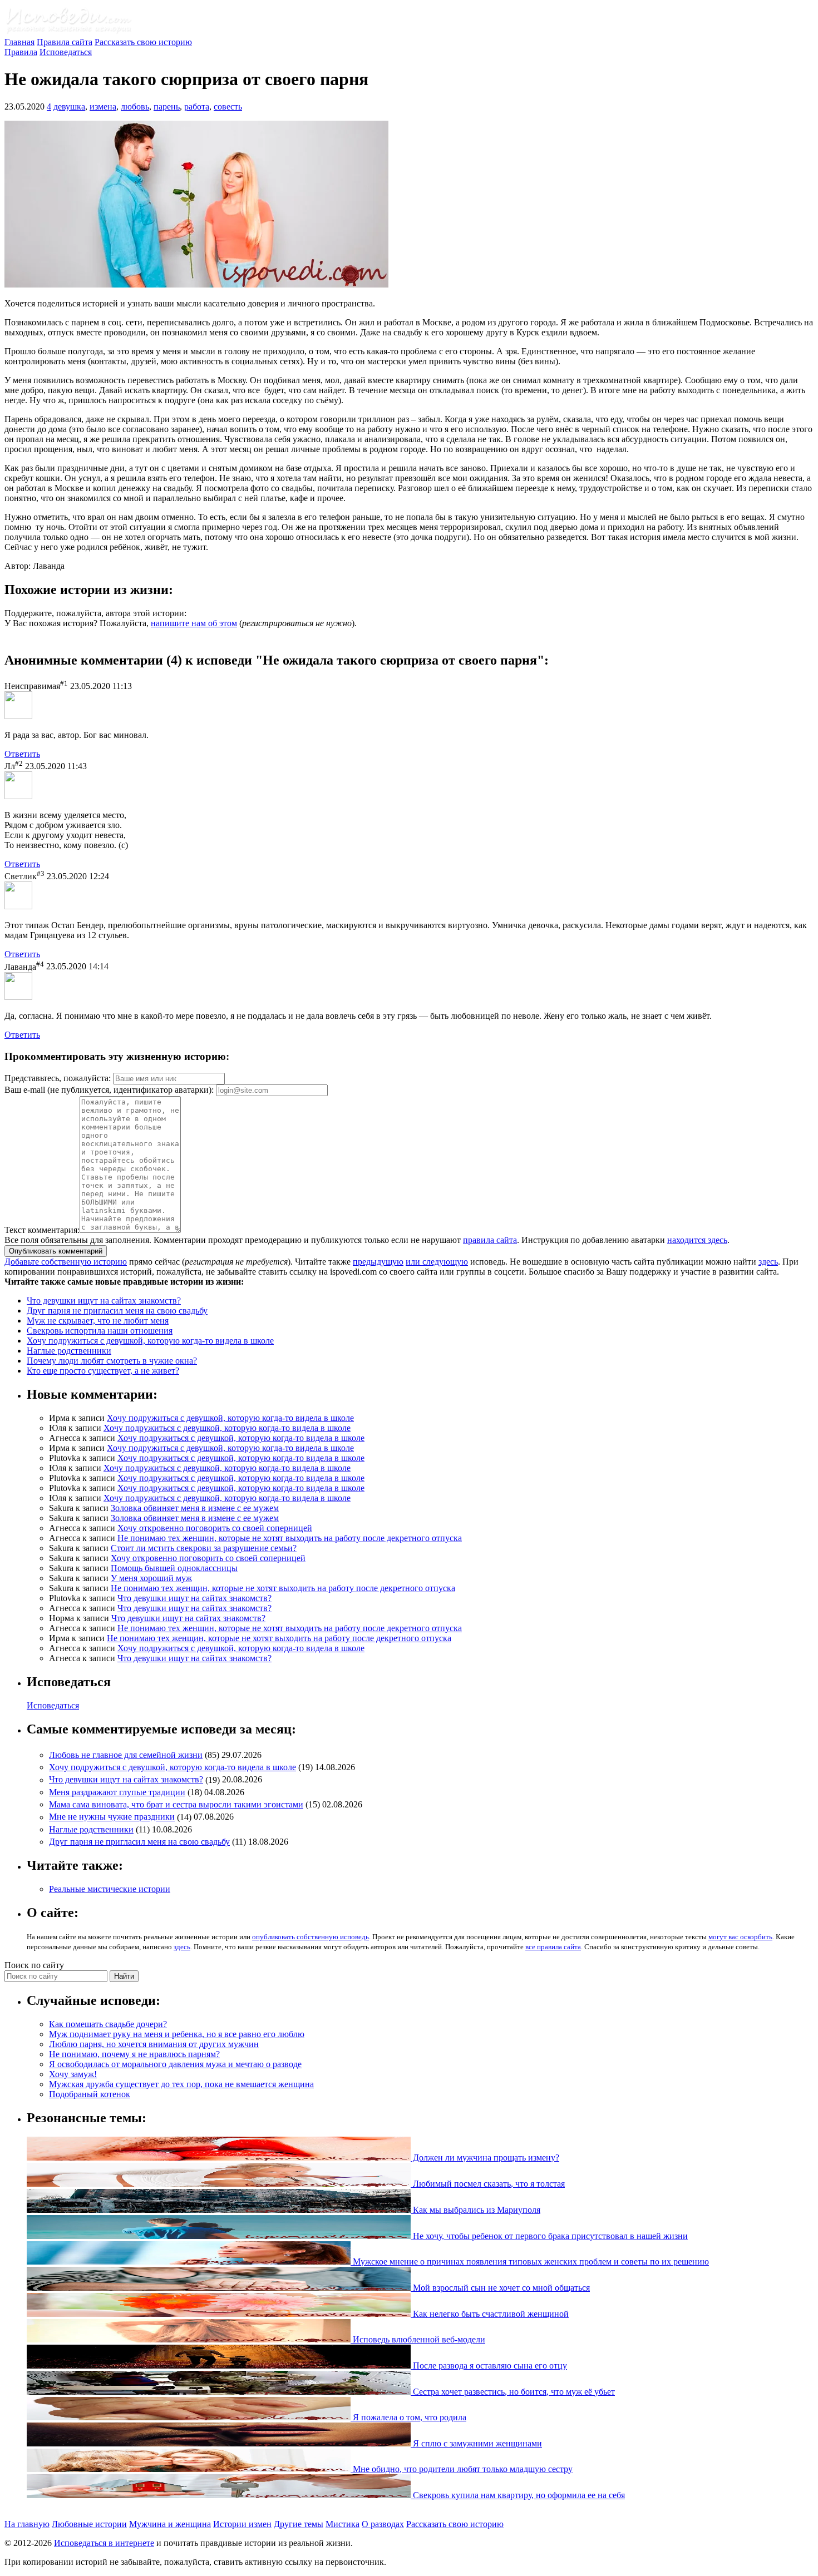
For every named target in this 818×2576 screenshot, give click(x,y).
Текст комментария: (42, 1230)
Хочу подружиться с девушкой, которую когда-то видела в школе (150, 1341)
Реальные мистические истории (110, 1889)
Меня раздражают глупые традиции (117, 1792)
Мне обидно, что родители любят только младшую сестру (462, 2469)
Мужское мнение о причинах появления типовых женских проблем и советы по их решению (530, 2262)
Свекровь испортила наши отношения (100, 1331)
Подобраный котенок (90, 2094)
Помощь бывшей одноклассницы (174, 1568)
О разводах (383, 2524)
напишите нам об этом (194, 623)
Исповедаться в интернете (104, 2543)
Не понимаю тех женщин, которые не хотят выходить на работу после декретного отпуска (290, 1538)
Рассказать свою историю (143, 42)
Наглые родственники (69, 1351)
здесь (768, 1262)
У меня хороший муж (151, 1578)
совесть (228, 106)
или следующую (437, 1262)
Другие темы (299, 2524)
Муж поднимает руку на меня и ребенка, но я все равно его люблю (177, 2034)
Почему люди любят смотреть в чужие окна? (112, 1361)
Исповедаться (66, 52)
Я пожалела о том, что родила (408, 2417)
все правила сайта (553, 1947)
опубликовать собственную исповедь (311, 1937)
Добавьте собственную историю (66, 1262)
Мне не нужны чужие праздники (112, 1817)
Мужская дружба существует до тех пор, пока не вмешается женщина (181, 2084)
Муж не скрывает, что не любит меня (98, 1321)
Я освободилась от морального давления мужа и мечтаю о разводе (175, 2064)
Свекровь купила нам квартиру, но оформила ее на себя (518, 2495)
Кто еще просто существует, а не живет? (103, 1371)
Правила (21, 52)
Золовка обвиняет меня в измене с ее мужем (195, 1508)
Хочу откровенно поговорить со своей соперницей (215, 1528)
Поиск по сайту (34, 1965)
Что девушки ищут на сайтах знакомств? (104, 1301)
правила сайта (490, 1240)
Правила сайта (65, 42)
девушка (69, 106)
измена (103, 106)
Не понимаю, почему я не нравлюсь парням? (134, 2054)
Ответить (22, 754)
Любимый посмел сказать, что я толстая (488, 2184)
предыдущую (378, 1262)
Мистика (343, 2524)
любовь (135, 106)
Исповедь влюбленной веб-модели (418, 2339)
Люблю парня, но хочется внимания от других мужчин (154, 2044)
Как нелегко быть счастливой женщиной (490, 2314)
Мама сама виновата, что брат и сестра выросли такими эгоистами (176, 1804)
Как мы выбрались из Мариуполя (475, 2210)
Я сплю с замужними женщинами (476, 2443)
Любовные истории (89, 2524)
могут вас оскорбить (740, 1937)
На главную (27, 2524)
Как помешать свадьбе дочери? (108, 2024)
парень (167, 106)
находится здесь (697, 1240)
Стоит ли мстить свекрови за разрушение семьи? (204, 1548)
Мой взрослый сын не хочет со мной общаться (500, 2288)
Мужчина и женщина (170, 2524)
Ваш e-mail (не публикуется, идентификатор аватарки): (109, 1090)
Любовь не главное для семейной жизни (126, 1755)
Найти (124, 1976)
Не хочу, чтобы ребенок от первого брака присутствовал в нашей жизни (549, 2236)
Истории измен (242, 2524)
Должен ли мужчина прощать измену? (485, 2158)
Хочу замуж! (73, 2074)
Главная (19, 42)
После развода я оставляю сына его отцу (489, 2366)
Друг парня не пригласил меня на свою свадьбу (117, 1311)
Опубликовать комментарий (56, 1251)
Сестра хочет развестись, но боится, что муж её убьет (513, 2392)
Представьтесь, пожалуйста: (59, 1078)
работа (197, 106)
